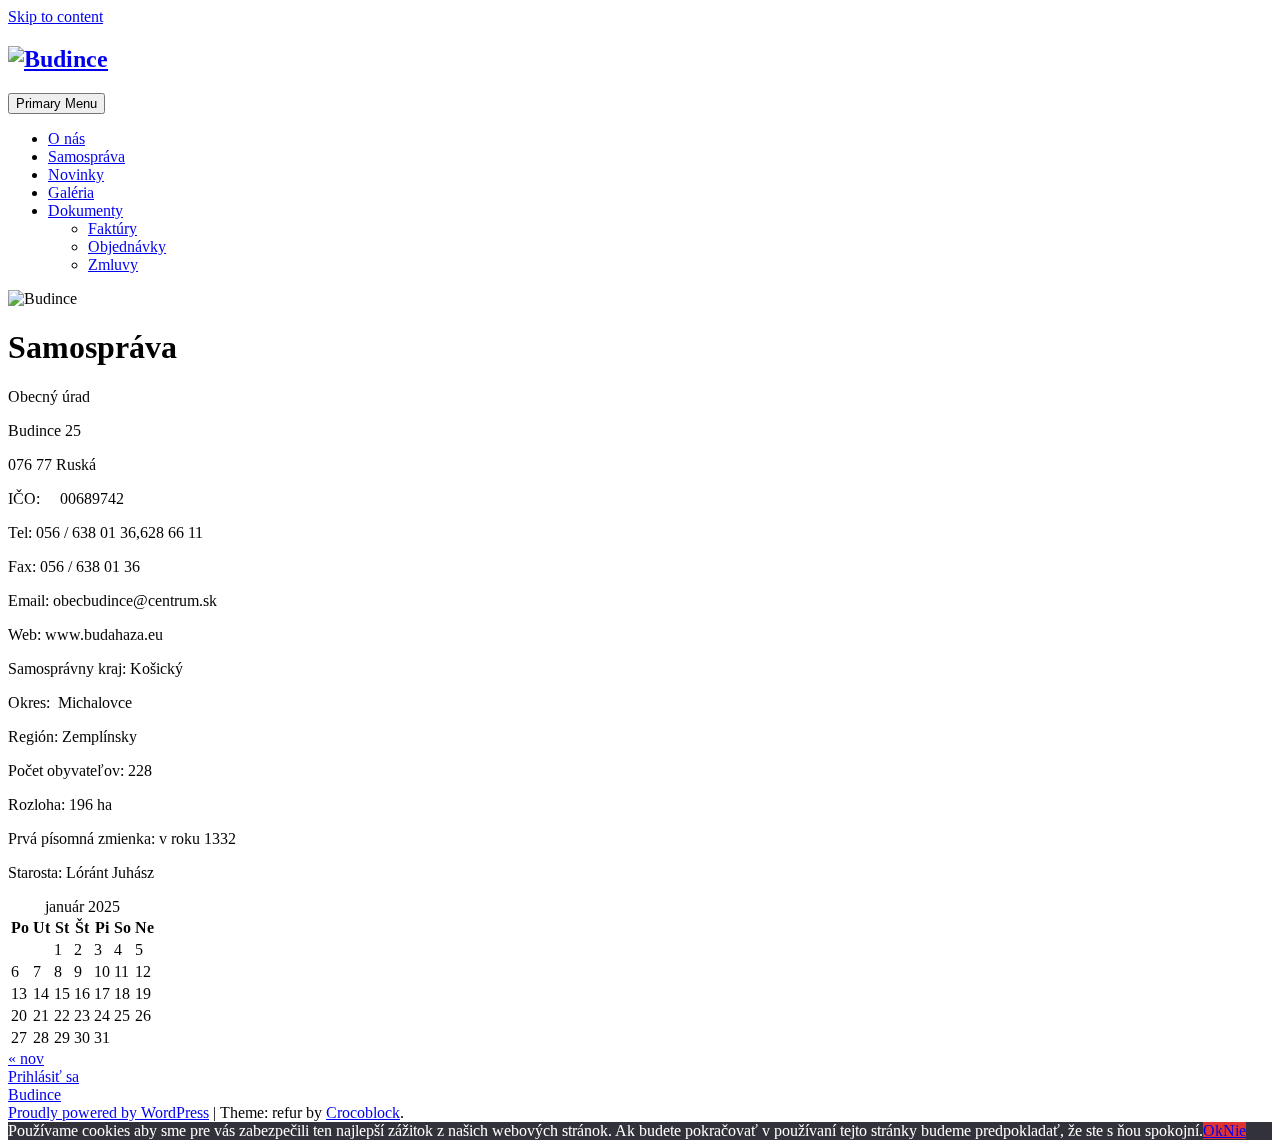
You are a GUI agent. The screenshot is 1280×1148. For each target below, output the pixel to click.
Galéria (71, 192)
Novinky (76, 174)
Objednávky (127, 246)
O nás (66, 138)
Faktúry (112, 228)
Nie (1234, 1130)
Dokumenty (85, 210)
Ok (1213, 1130)
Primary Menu (56, 103)
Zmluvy (113, 264)
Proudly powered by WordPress (108, 1112)
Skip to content (55, 16)
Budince (34, 1094)
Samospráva (86, 156)
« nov (26, 1058)
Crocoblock (363, 1112)
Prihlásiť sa (43, 1076)
